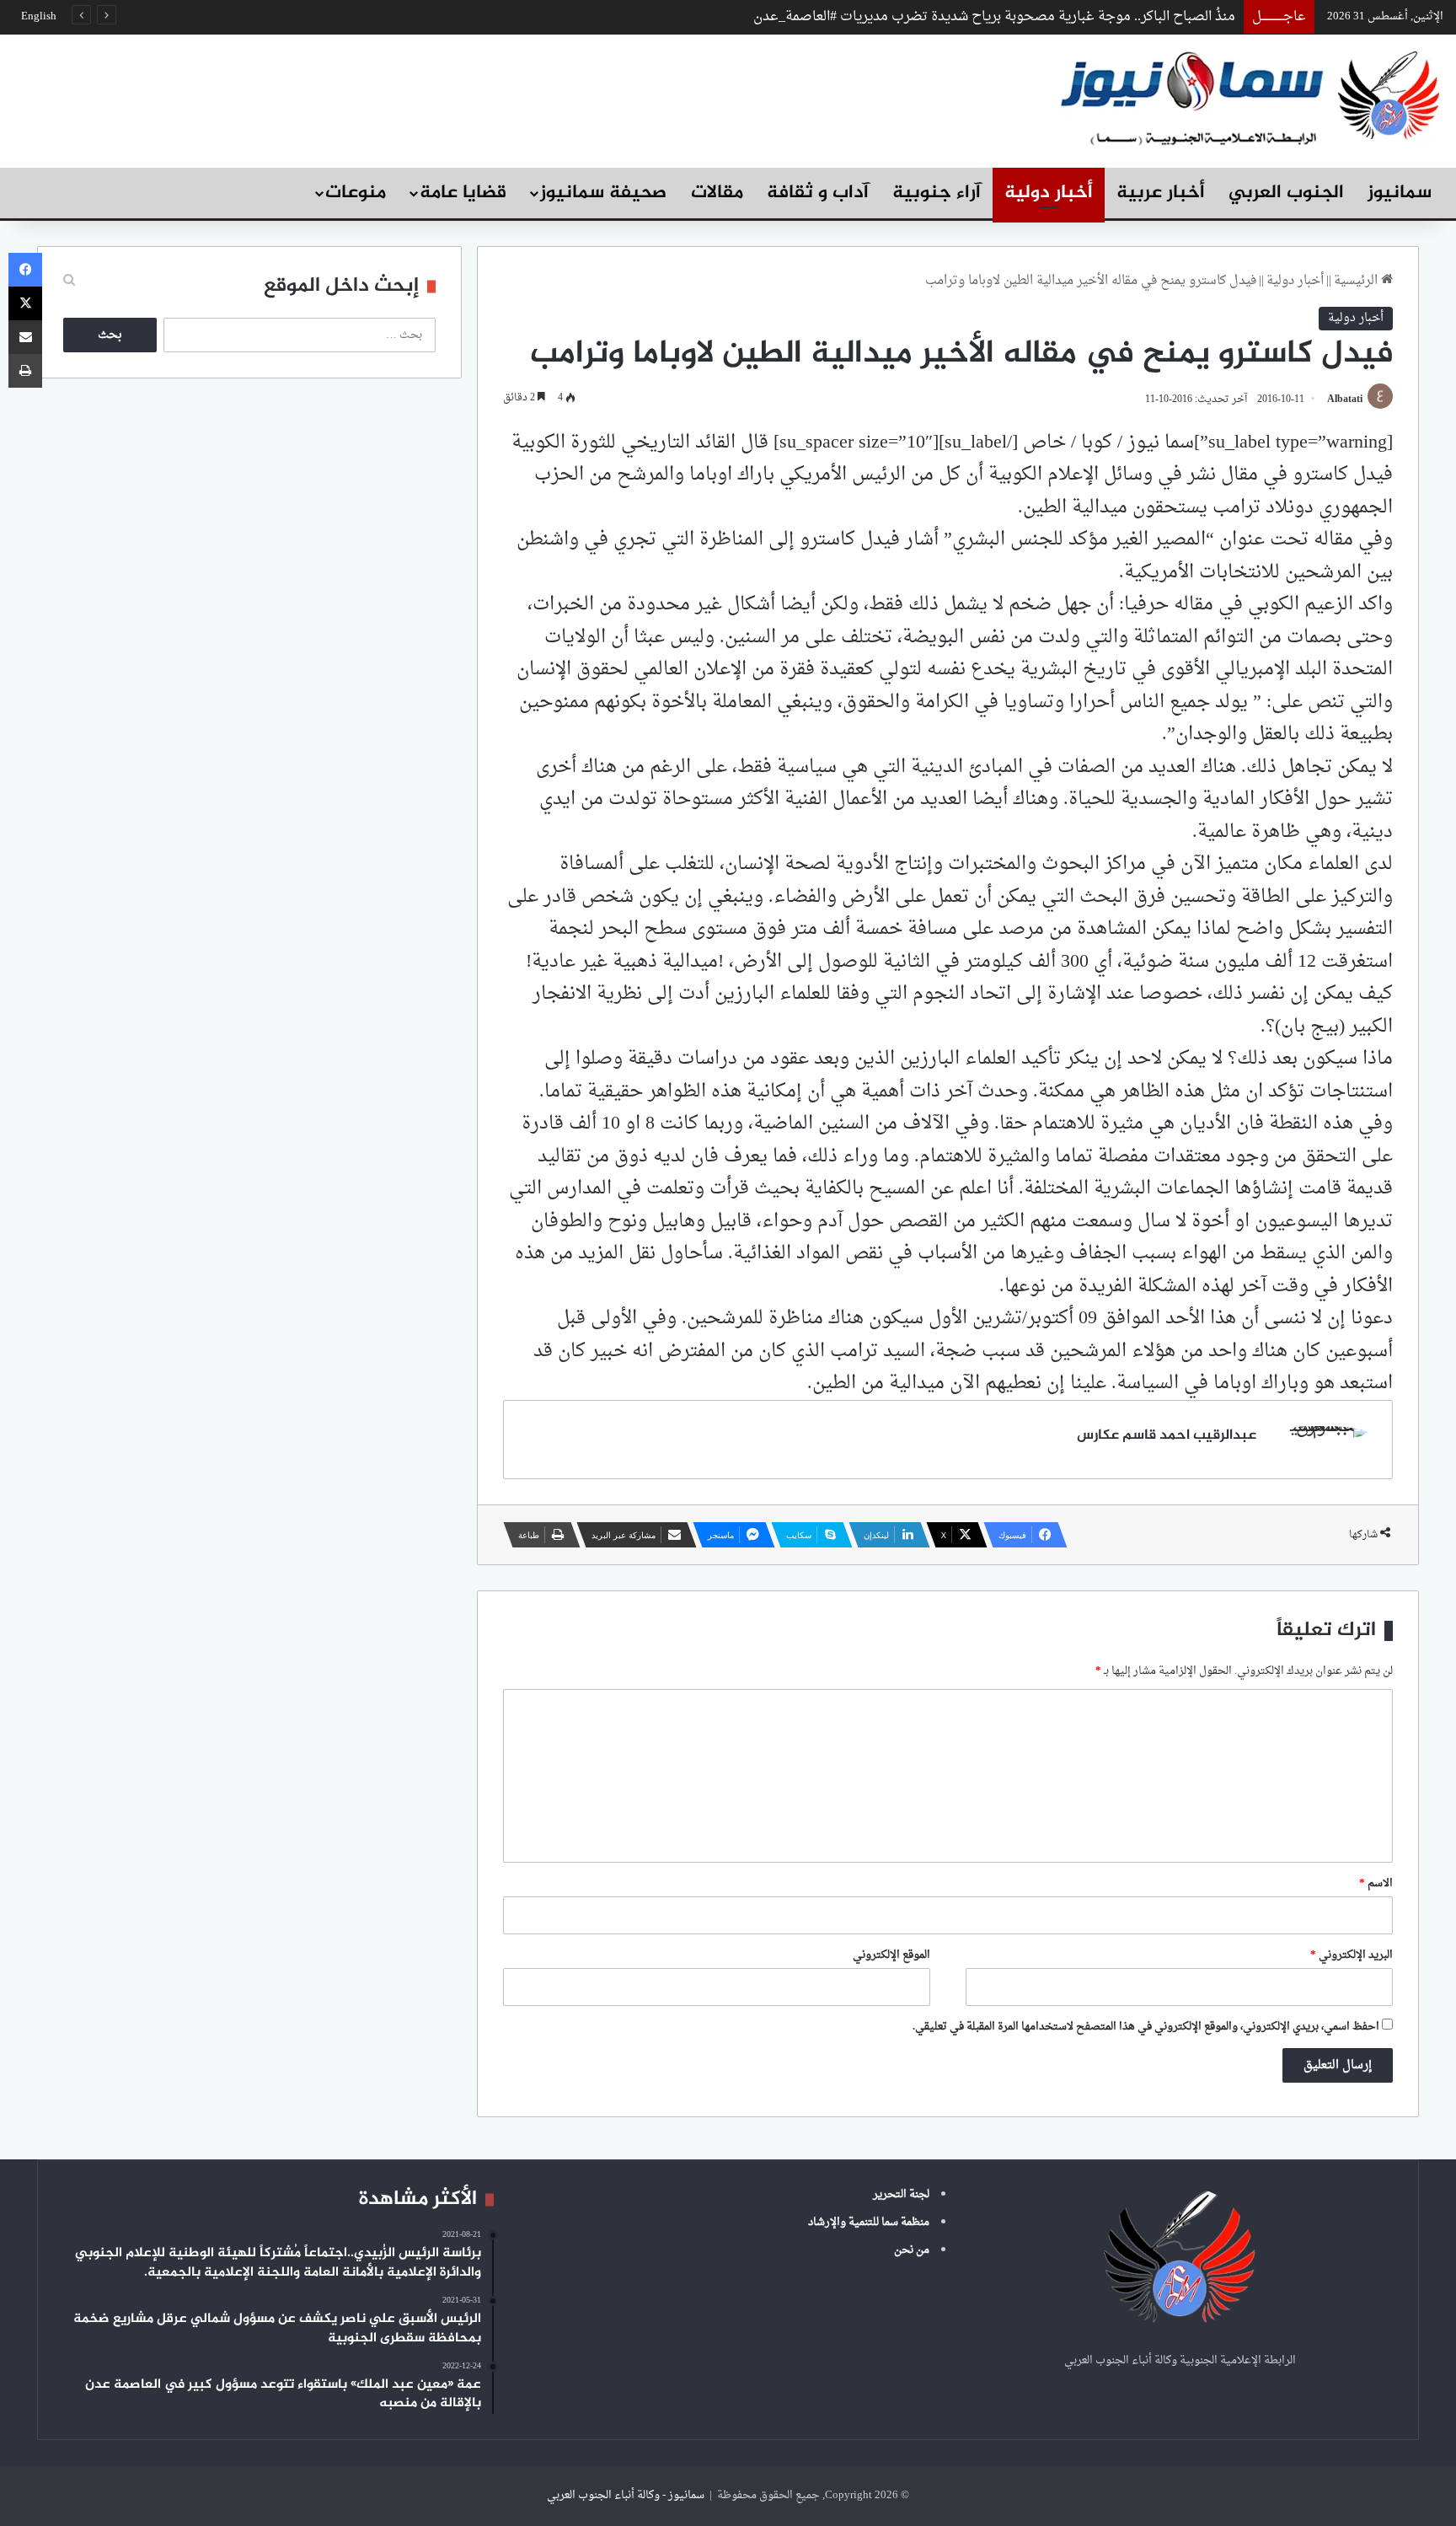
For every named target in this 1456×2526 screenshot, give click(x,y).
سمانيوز (1400, 193)
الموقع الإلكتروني (891, 1955)
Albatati (1345, 400)
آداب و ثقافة (818, 193)
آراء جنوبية (937, 193)
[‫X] (25, 303)
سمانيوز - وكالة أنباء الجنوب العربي (626, 2495)
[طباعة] (25, 371)
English (39, 16)
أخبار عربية (1161, 193)
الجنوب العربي (1286, 193)
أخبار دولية (1049, 193)
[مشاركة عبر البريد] (25, 337)
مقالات (717, 193)
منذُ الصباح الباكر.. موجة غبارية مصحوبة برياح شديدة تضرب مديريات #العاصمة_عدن (994, 17)
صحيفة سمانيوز (603, 193)
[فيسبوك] (25, 270)
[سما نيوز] (1250, 97)
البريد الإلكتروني (1352, 1955)
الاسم (1376, 1883)
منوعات (356, 193)
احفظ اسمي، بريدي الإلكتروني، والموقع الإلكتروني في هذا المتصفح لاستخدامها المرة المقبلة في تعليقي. (1146, 2027)
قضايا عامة (463, 193)
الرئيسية (1357, 281)
